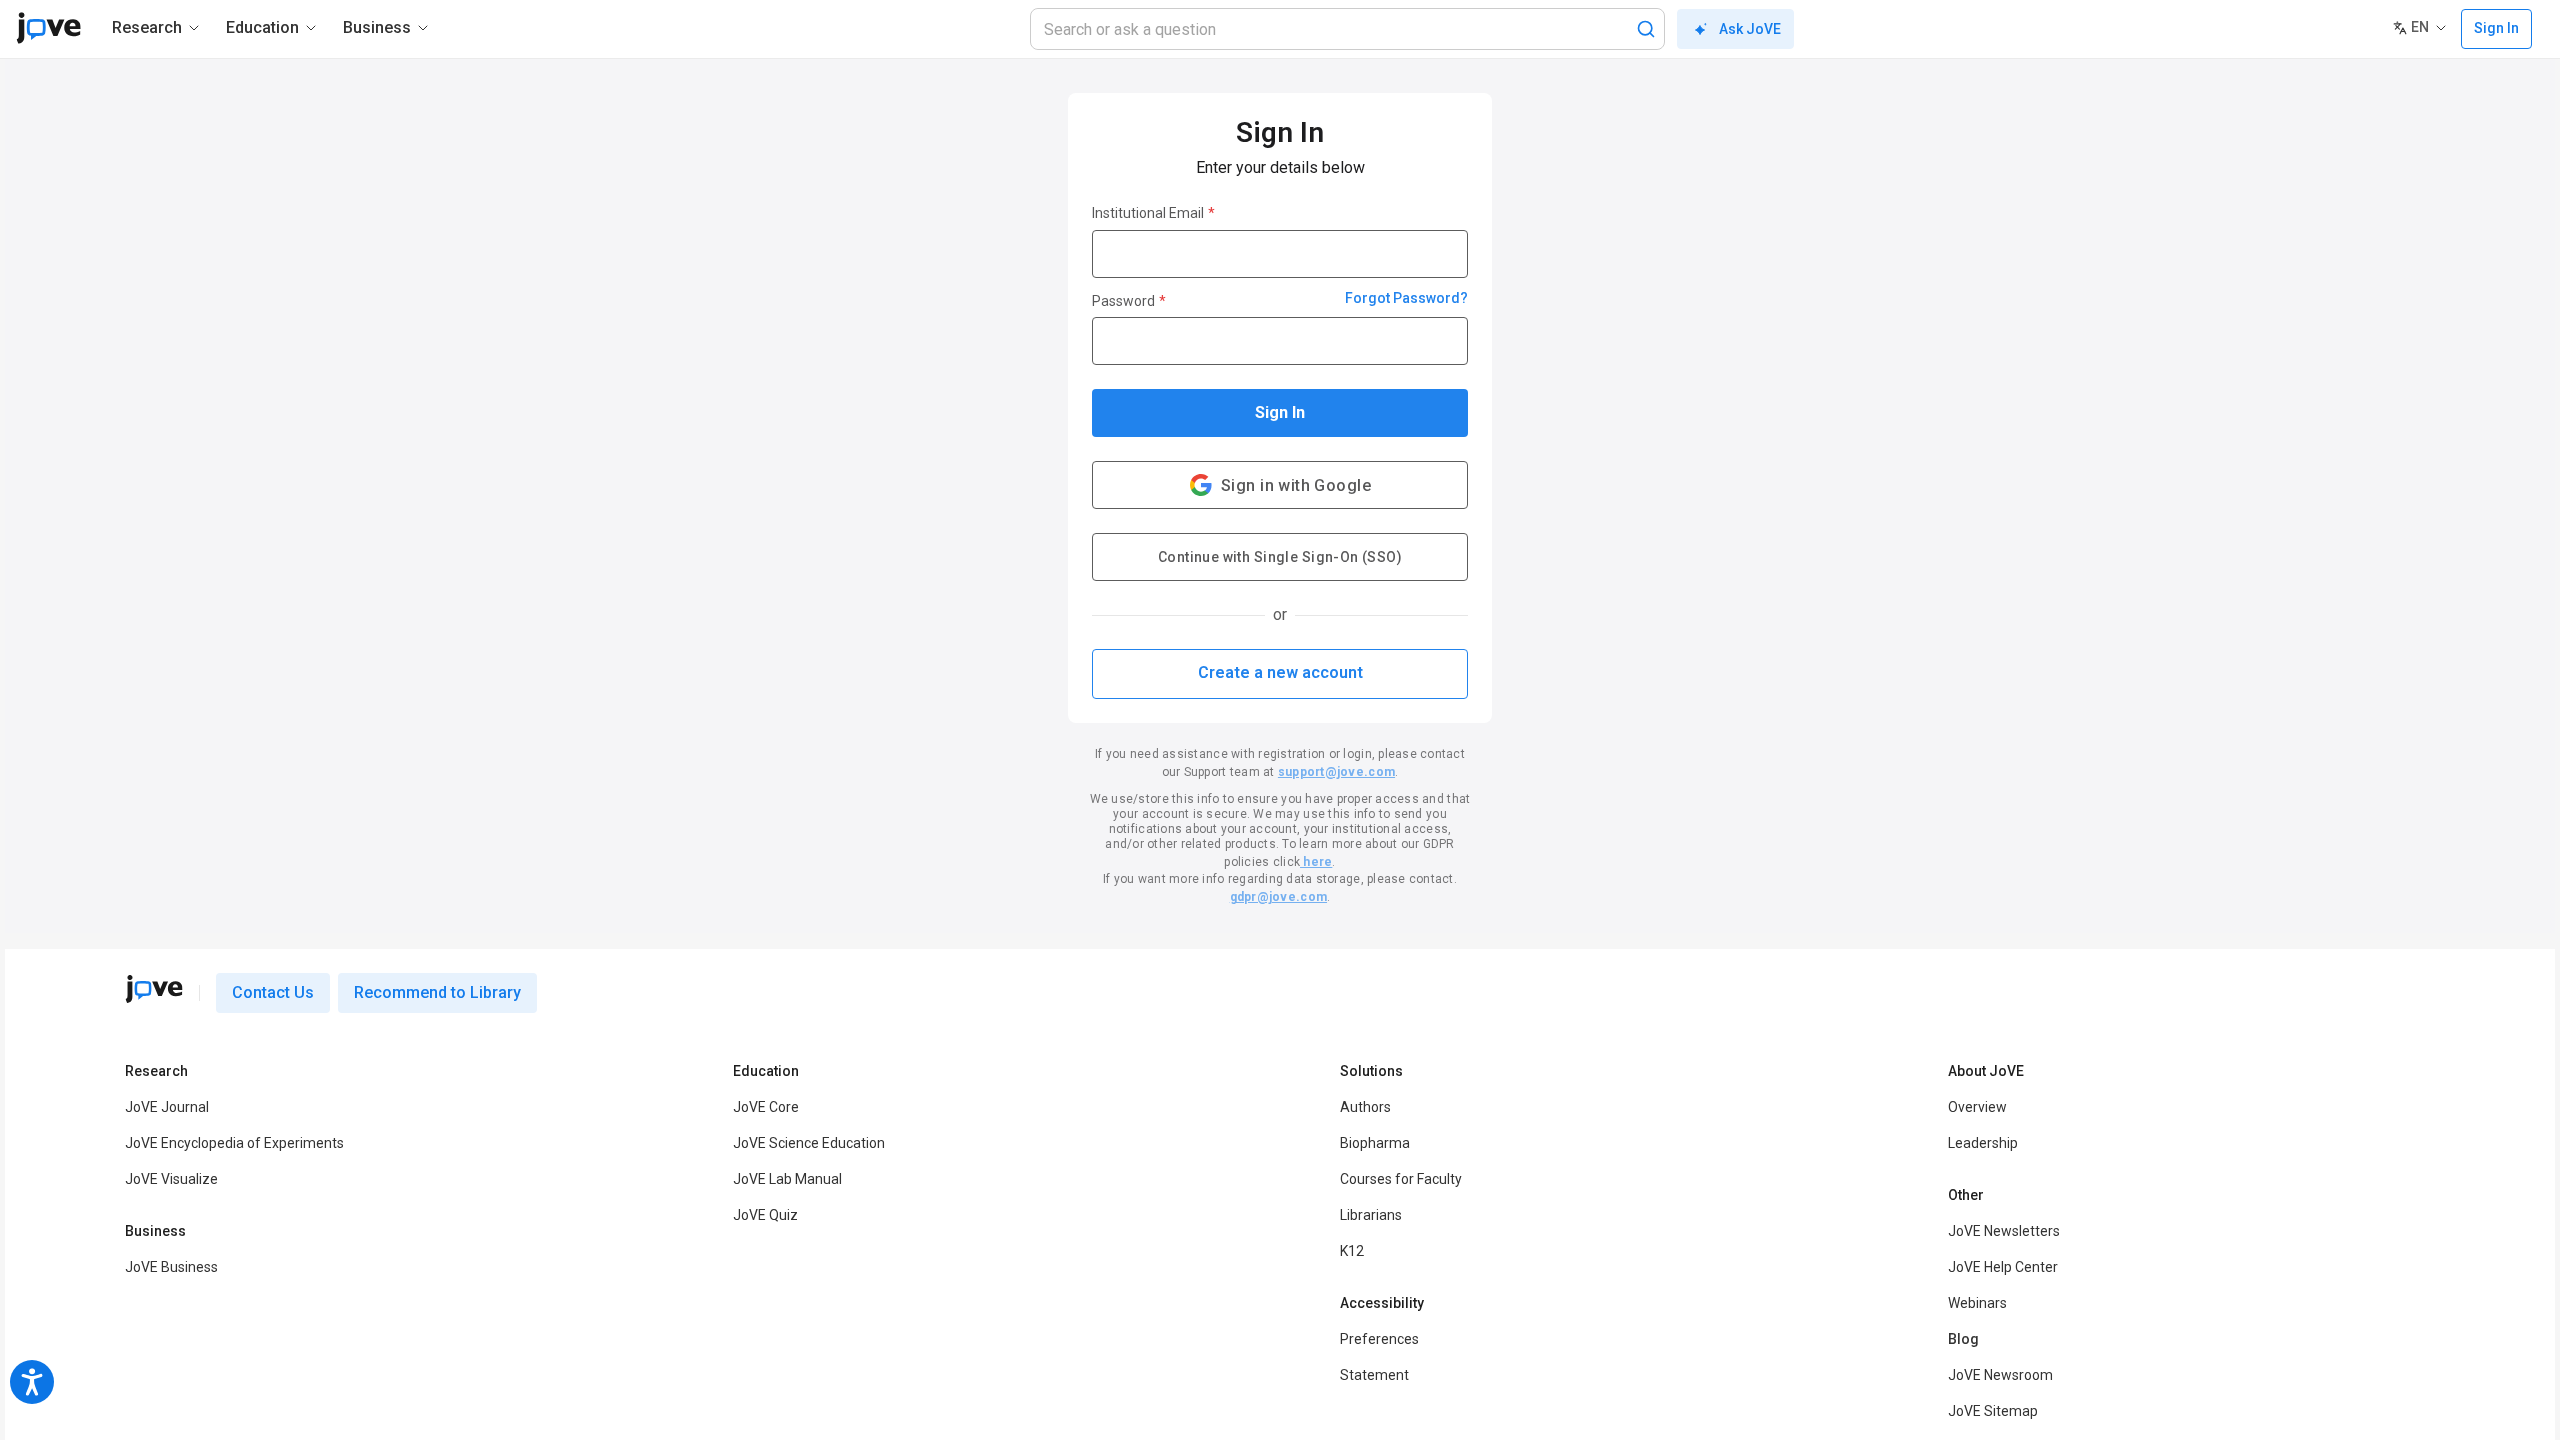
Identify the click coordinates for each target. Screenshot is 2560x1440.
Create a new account (1280, 672)
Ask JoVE (1750, 29)
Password (1129, 301)
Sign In (1280, 412)
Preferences (1379, 1339)
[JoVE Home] (48, 28)
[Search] (1646, 29)
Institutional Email (1153, 213)
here (1316, 862)
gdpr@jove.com (1278, 897)
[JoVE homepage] (154, 989)
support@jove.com (1336, 772)
